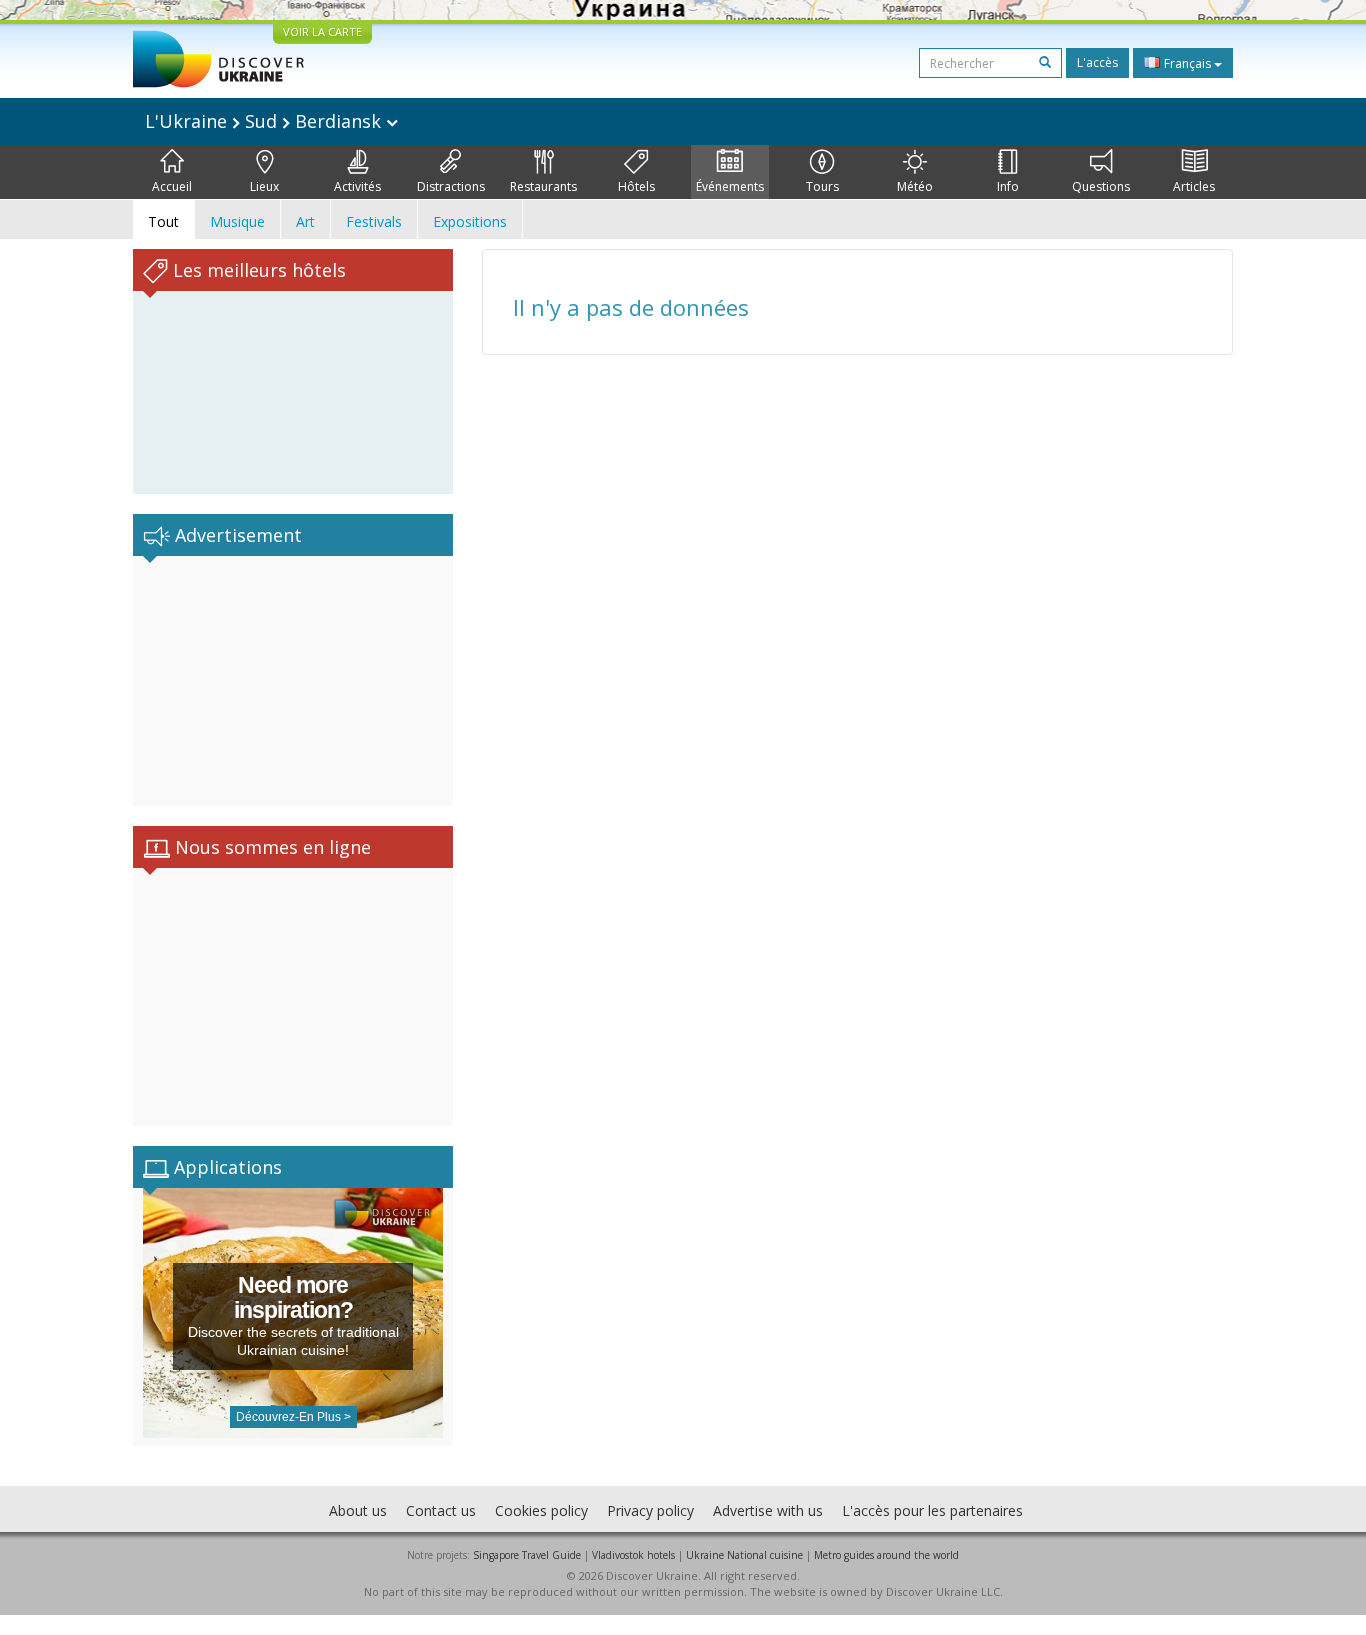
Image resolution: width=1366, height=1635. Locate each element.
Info (1008, 186)
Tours (822, 186)
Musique (237, 221)
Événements (730, 186)
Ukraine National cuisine (744, 1555)
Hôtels (636, 186)
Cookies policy (541, 1510)
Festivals (374, 221)
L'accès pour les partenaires (932, 1510)
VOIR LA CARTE (322, 31)
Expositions (470, 221)
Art (305, 221)
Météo (915, 186)
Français (1187, 63)
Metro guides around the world (886, 1555)
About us (358, 1510)
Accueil (172, 186)
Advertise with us (768, 1510)
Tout (163, 221)
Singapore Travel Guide (527, 1555)
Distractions (451, 186)
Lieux (264, 186)
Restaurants (543, 186)
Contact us (441, 1510)
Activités (357, 186)
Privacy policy (650, 1510)
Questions (1101, 186)
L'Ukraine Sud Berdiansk (265, 121)
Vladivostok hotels (633, 1555)
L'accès (1097, 62)
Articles (1194, 186)
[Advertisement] (293, 681)
